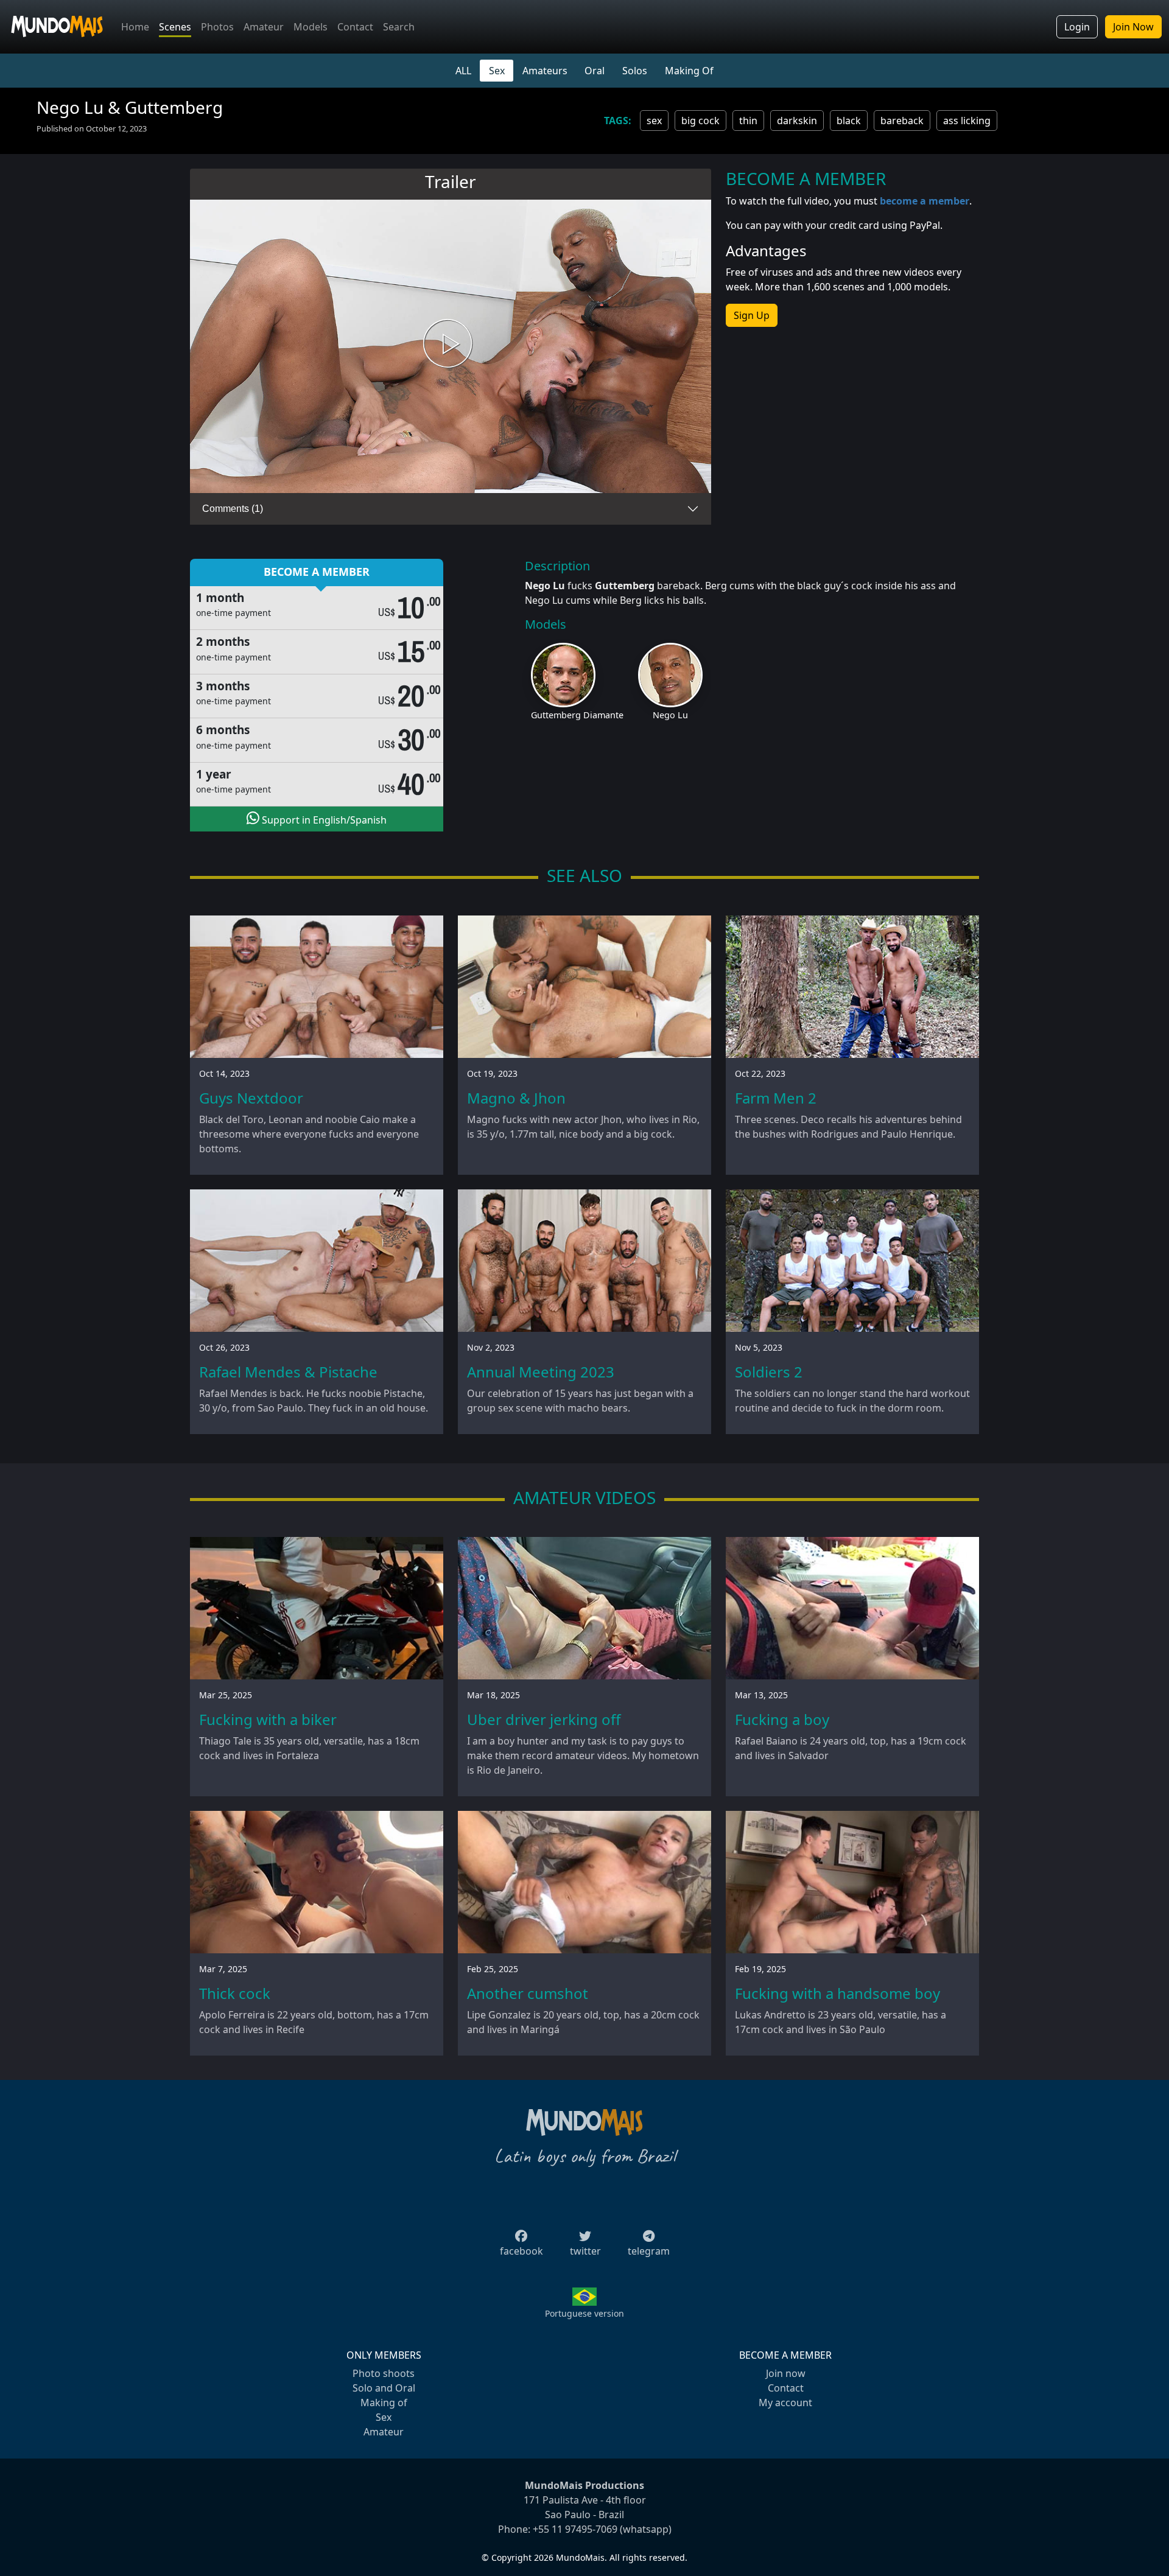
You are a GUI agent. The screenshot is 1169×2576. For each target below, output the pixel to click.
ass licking (967, 121)
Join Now (1133, 27)
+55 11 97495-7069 (575, 2529)
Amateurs (545, 71)
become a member (925, 201)
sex (654, 121)
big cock (700, 121)
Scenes (175, 27)
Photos (217, 27)
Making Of (689, 71)
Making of (384, 2403)
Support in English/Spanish (323, 820)
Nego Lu (670, 715)
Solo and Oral (384, 2388)
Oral (595, 71)
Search (399, 27)
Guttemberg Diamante (577, 715)
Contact (355, 27)
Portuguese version (584, 2313)
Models (311, 27)
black (849, 121)
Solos (635, 71)
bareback (902, 121)
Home (135, 27)
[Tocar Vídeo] (451, 347)
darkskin (797, 121)
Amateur (264, 27)
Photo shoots (384, 2373)
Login (1077, 27)
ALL (463, 71)
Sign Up (752, 315)
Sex (497, 71)
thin (748, 121)
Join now (786, 2373)
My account (785, 2403)
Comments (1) (233, 509)
